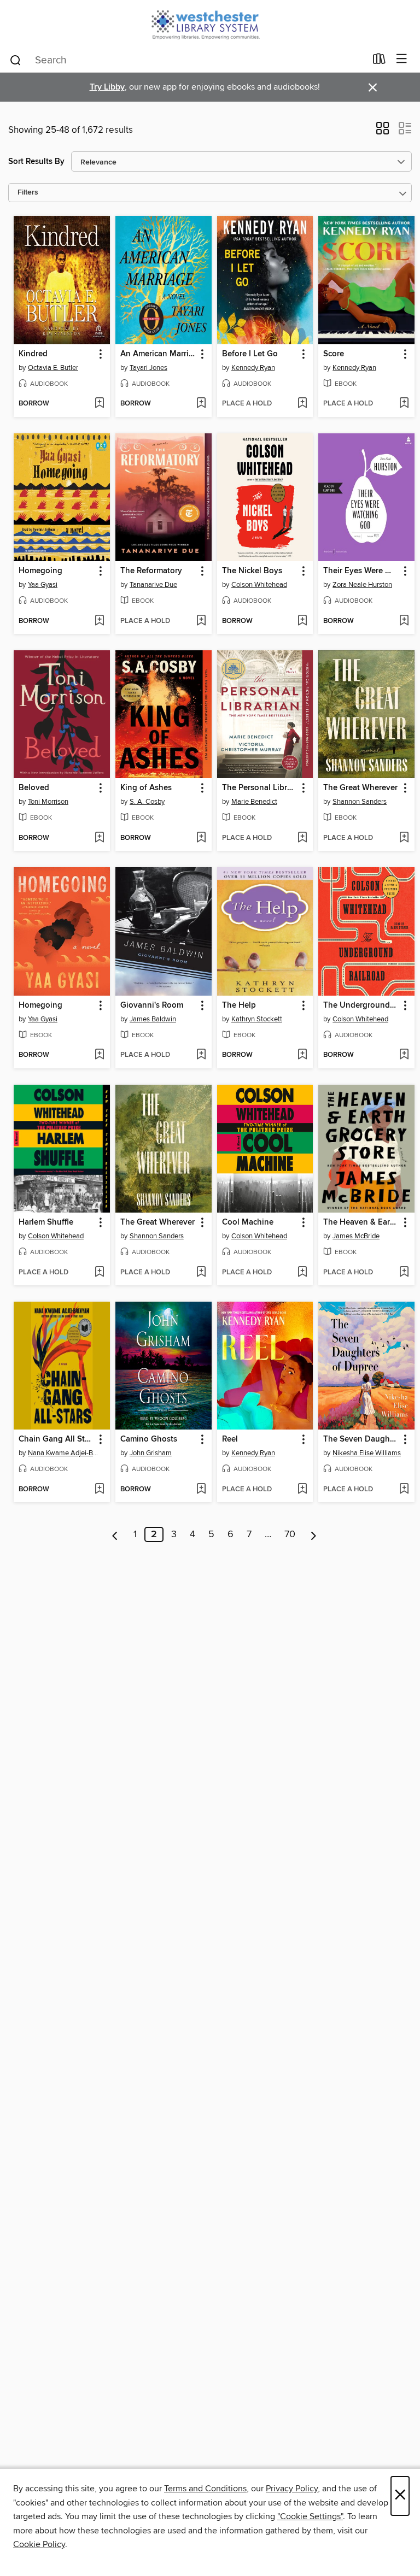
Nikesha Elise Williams (367, 1453)
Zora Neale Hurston (362, 585)
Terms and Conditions (205, 2489)
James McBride (356, 1236)
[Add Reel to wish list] (302, 1490)
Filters (28, 193)
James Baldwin (153, 1019)
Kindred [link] (33, 354)
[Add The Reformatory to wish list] (201, 621)
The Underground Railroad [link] (361, 1005)
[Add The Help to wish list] (302, 1055)
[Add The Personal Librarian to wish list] (302, 838)
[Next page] (314, 1534)
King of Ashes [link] (146, 788)
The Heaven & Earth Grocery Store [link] (361, 1222)
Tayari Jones (148, 368)
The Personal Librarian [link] (260, 788)
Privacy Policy (292, 2489)
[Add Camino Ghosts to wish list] (201, 1490)
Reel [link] (230, 1439)
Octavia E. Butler (53, 368)
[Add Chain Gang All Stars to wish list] (99, 1490)
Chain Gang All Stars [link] (57, 1439)
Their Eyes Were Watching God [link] (361, 571)
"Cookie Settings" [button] (310, 2516)
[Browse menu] (402, 59)
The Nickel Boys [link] (252, 571)
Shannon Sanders (360, 802)
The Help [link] (239, 1005)
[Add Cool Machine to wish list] (302, 1273)
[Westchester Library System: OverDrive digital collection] (210, 23)
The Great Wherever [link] (360, 788)
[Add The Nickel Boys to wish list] (302, 621)
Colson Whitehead (259, 585)
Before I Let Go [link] (250, 354)
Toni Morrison (48, 802)
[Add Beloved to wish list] (99, 838)
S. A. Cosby (147, 802)
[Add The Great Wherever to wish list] (404, 838)
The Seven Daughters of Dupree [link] (361, 1439)
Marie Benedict (254, 802)
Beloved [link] (34, 788)
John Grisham (151, 1453)
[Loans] (379, 61)
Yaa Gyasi (43, 585)
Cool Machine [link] (248, 1222)
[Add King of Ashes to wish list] (201, 838)
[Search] (16, 60)
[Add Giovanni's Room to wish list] (201, 1055)
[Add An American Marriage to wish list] (201, 404)
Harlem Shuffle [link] (46, 1222)
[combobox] (187, 60)
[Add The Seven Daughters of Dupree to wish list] (404, 1490)
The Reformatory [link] (151, 571)
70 (290, 1534)
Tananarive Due (153, 585)
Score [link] (334, 354)
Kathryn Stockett (257, 1019)
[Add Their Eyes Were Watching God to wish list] (404, 621)
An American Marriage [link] (158, 354)
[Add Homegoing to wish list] (99, 621)
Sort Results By (36, 161)
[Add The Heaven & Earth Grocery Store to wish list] (404, 1273)
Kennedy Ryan (253, 368)
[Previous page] (115, 1534)
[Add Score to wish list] (404, 404)
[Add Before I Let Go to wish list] (302, 404)
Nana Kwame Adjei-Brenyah (63, 1453)
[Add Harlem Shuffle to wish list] (99, 1273)
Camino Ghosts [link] (149, 1439)
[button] (383, 132)
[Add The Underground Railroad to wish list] (404, 1055)
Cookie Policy (39, 2544)
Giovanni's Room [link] (152, 1005)
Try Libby (107, 87)
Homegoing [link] (40, 571)
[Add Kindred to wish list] (99, 404)
